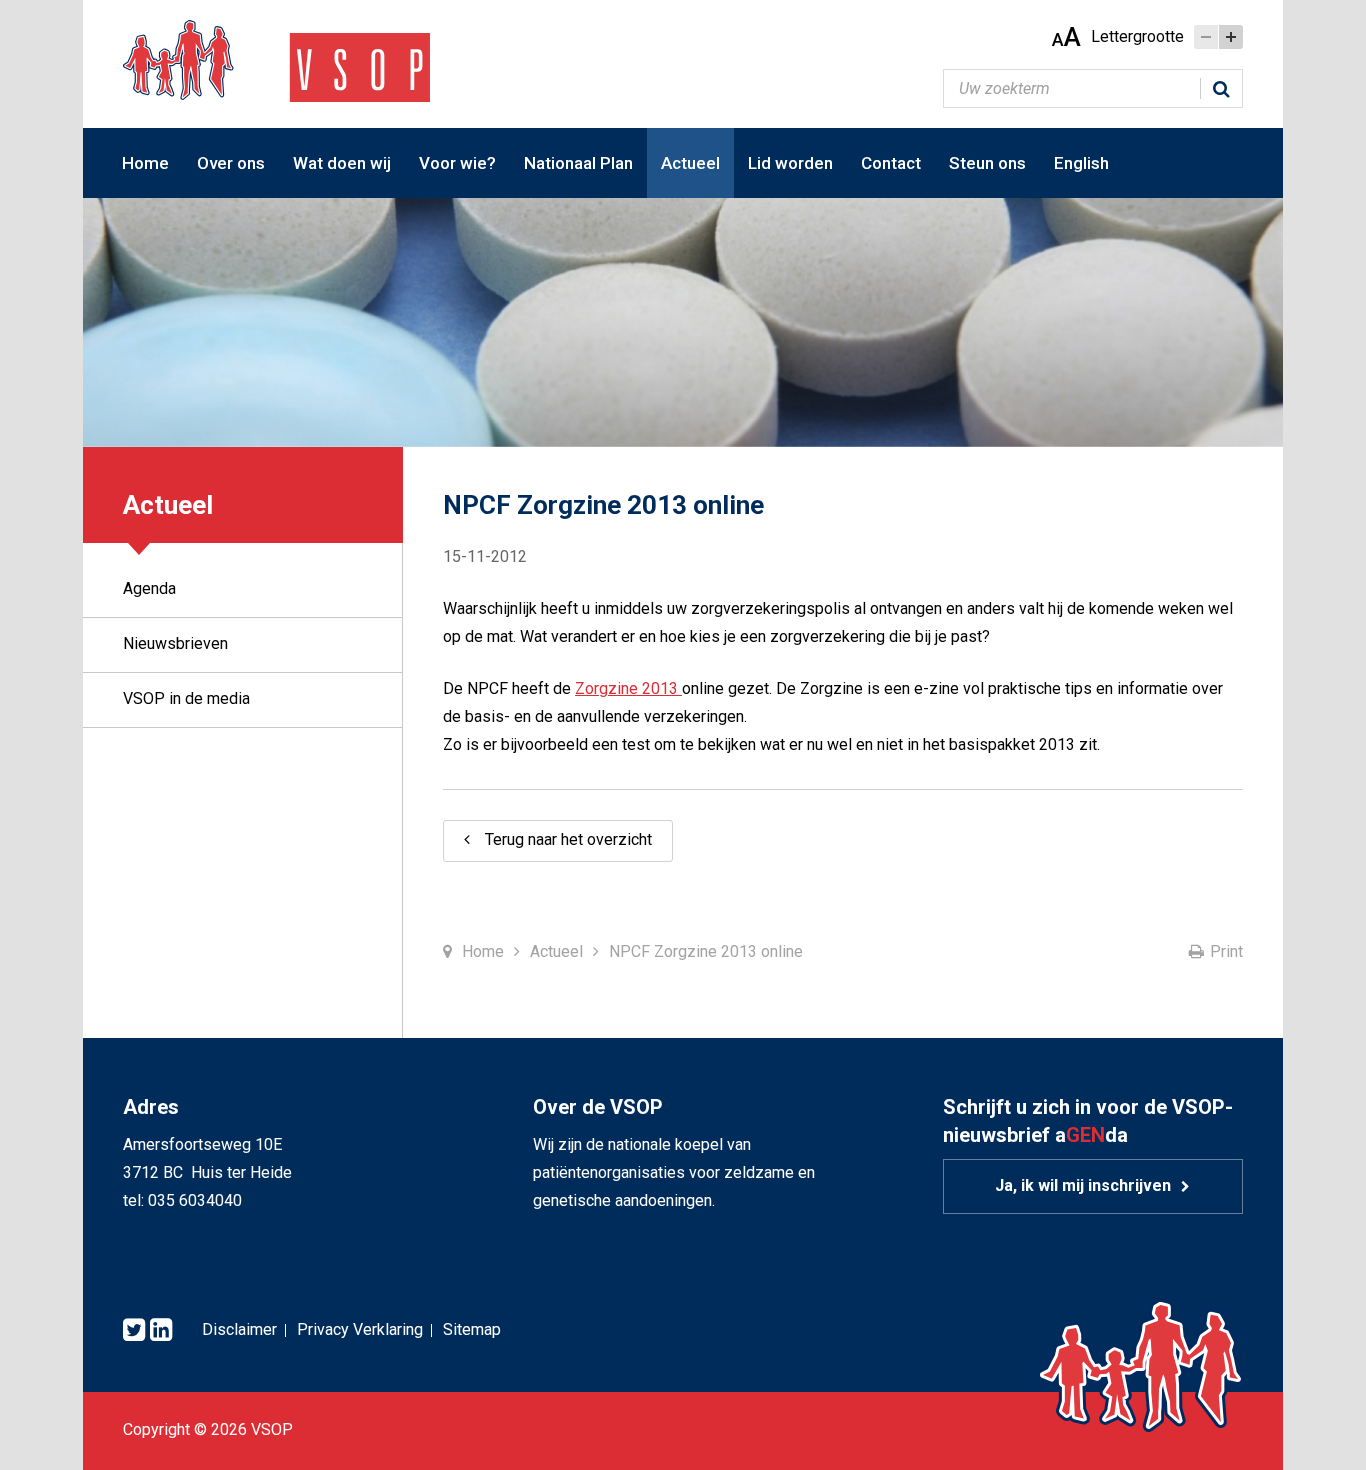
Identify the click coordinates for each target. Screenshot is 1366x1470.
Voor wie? (457, 163)
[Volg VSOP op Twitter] (134, 1330)
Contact (891, 163)
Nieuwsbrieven (175, 643)
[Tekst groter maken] (1231, 37)
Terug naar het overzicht (568, 839)
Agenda (149, 588)
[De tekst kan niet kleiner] (1206, 37)
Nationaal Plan (578, 163)
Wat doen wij (342, 163)
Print (1226, 951)
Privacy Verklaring (360, 1329)
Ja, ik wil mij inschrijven (1083, 1185)
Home (145, 163)
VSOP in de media (186, 698)
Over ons (231, 163)
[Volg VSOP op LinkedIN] (161, 1330)
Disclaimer (239, 1329)
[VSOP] (276, 59)
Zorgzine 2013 (628, 688)
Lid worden (790, 163)
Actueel (690, 163)
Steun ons (987, 163)
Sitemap (472, 1329)
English (1081, 163)
